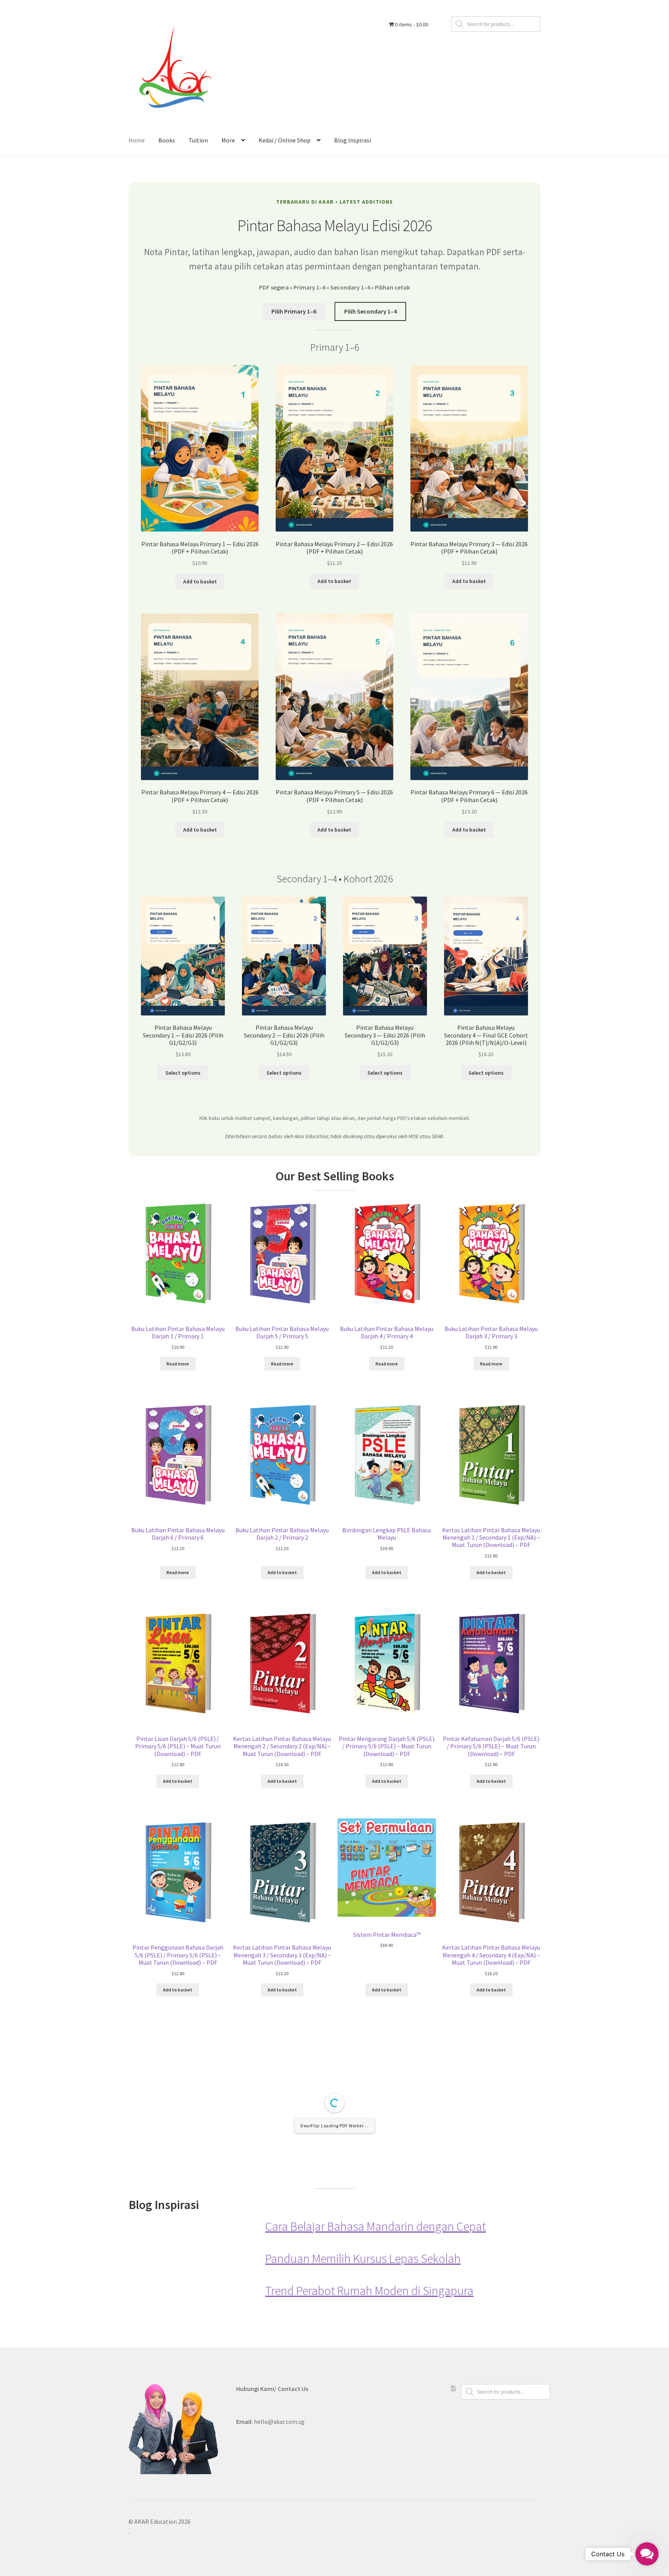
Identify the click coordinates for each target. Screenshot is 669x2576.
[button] (647, 2554)
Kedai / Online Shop (285, 140)
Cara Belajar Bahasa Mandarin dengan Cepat (376, 2385)
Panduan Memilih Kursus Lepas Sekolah (363, 2417)
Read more (178, 1364)
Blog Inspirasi (353, 140)
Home (137, 140)
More (228, 140)
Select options (183, 1073)
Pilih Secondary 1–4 (371, 311)
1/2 (280, 2334)
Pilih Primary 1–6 (294, 311)
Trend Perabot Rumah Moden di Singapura (369, 2449)
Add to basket (200, 581)
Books (167, 140)
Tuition (198, 140)
